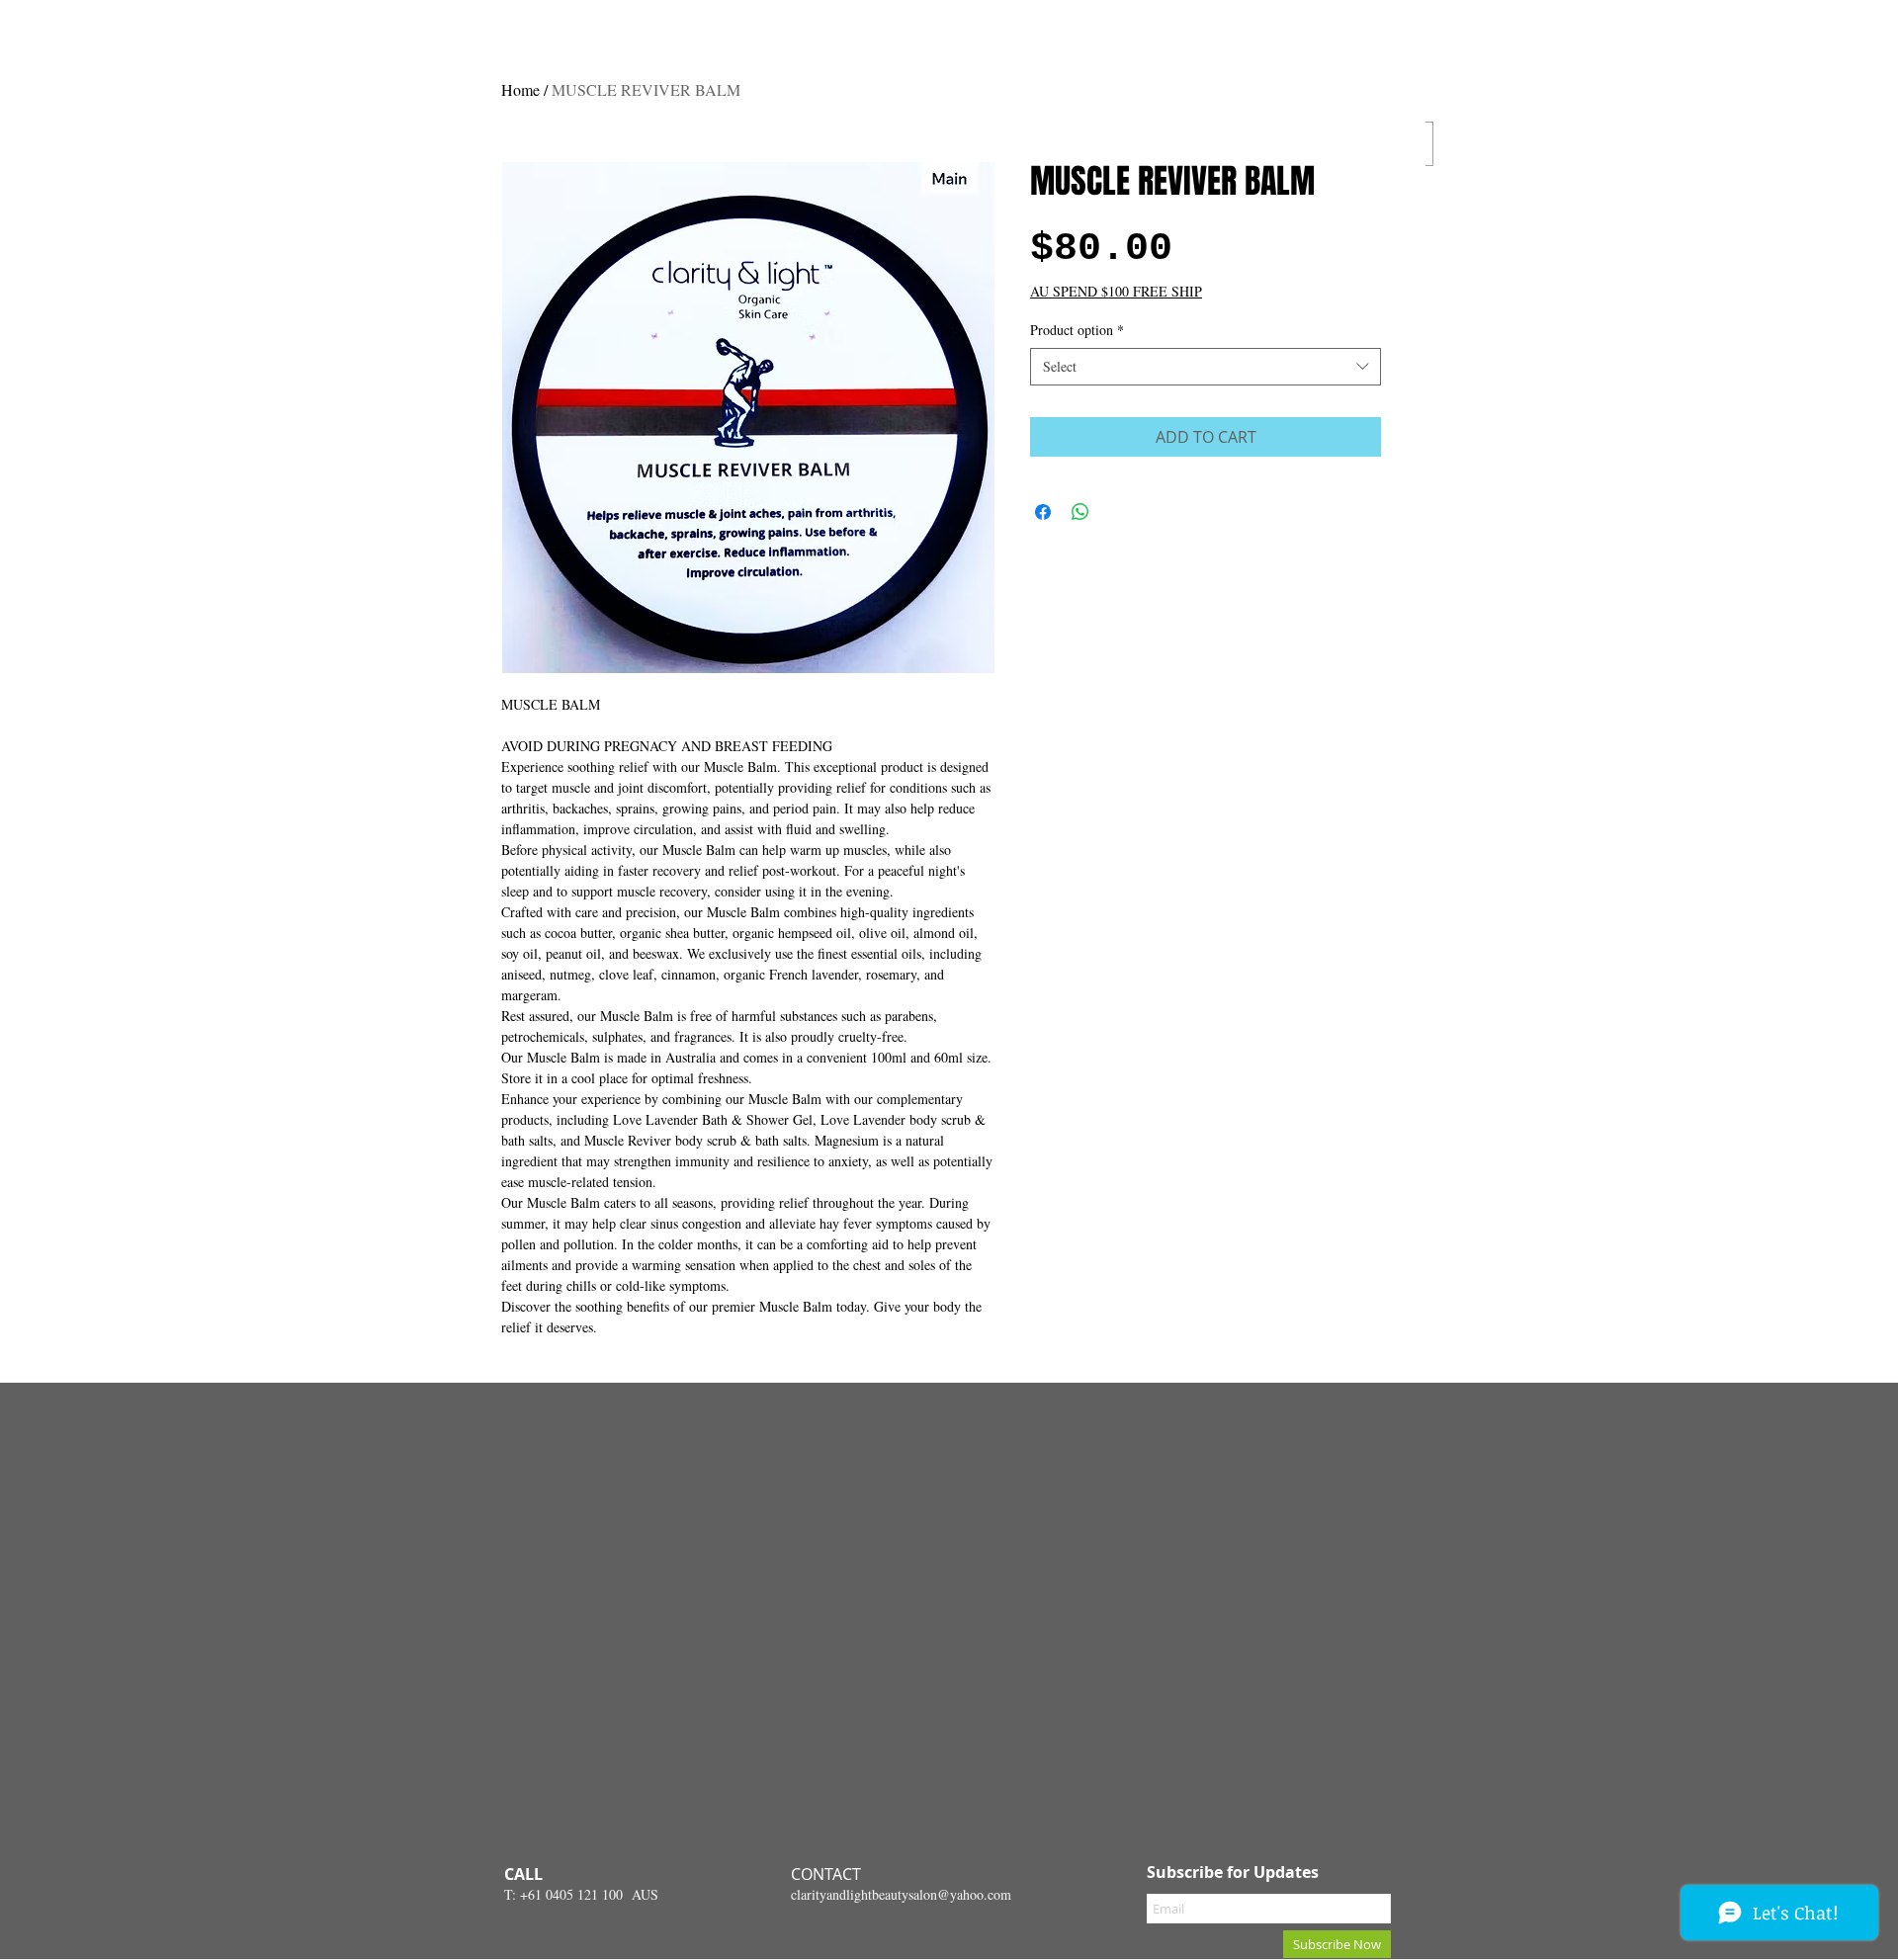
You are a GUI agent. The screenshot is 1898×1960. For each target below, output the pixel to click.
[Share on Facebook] (1043, 512)
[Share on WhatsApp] (1080, 512)
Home (520, 89)
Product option (1077, 330)
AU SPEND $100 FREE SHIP (1116, 291)
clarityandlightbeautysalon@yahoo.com (901, 1894)
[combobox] (1206, 367)
